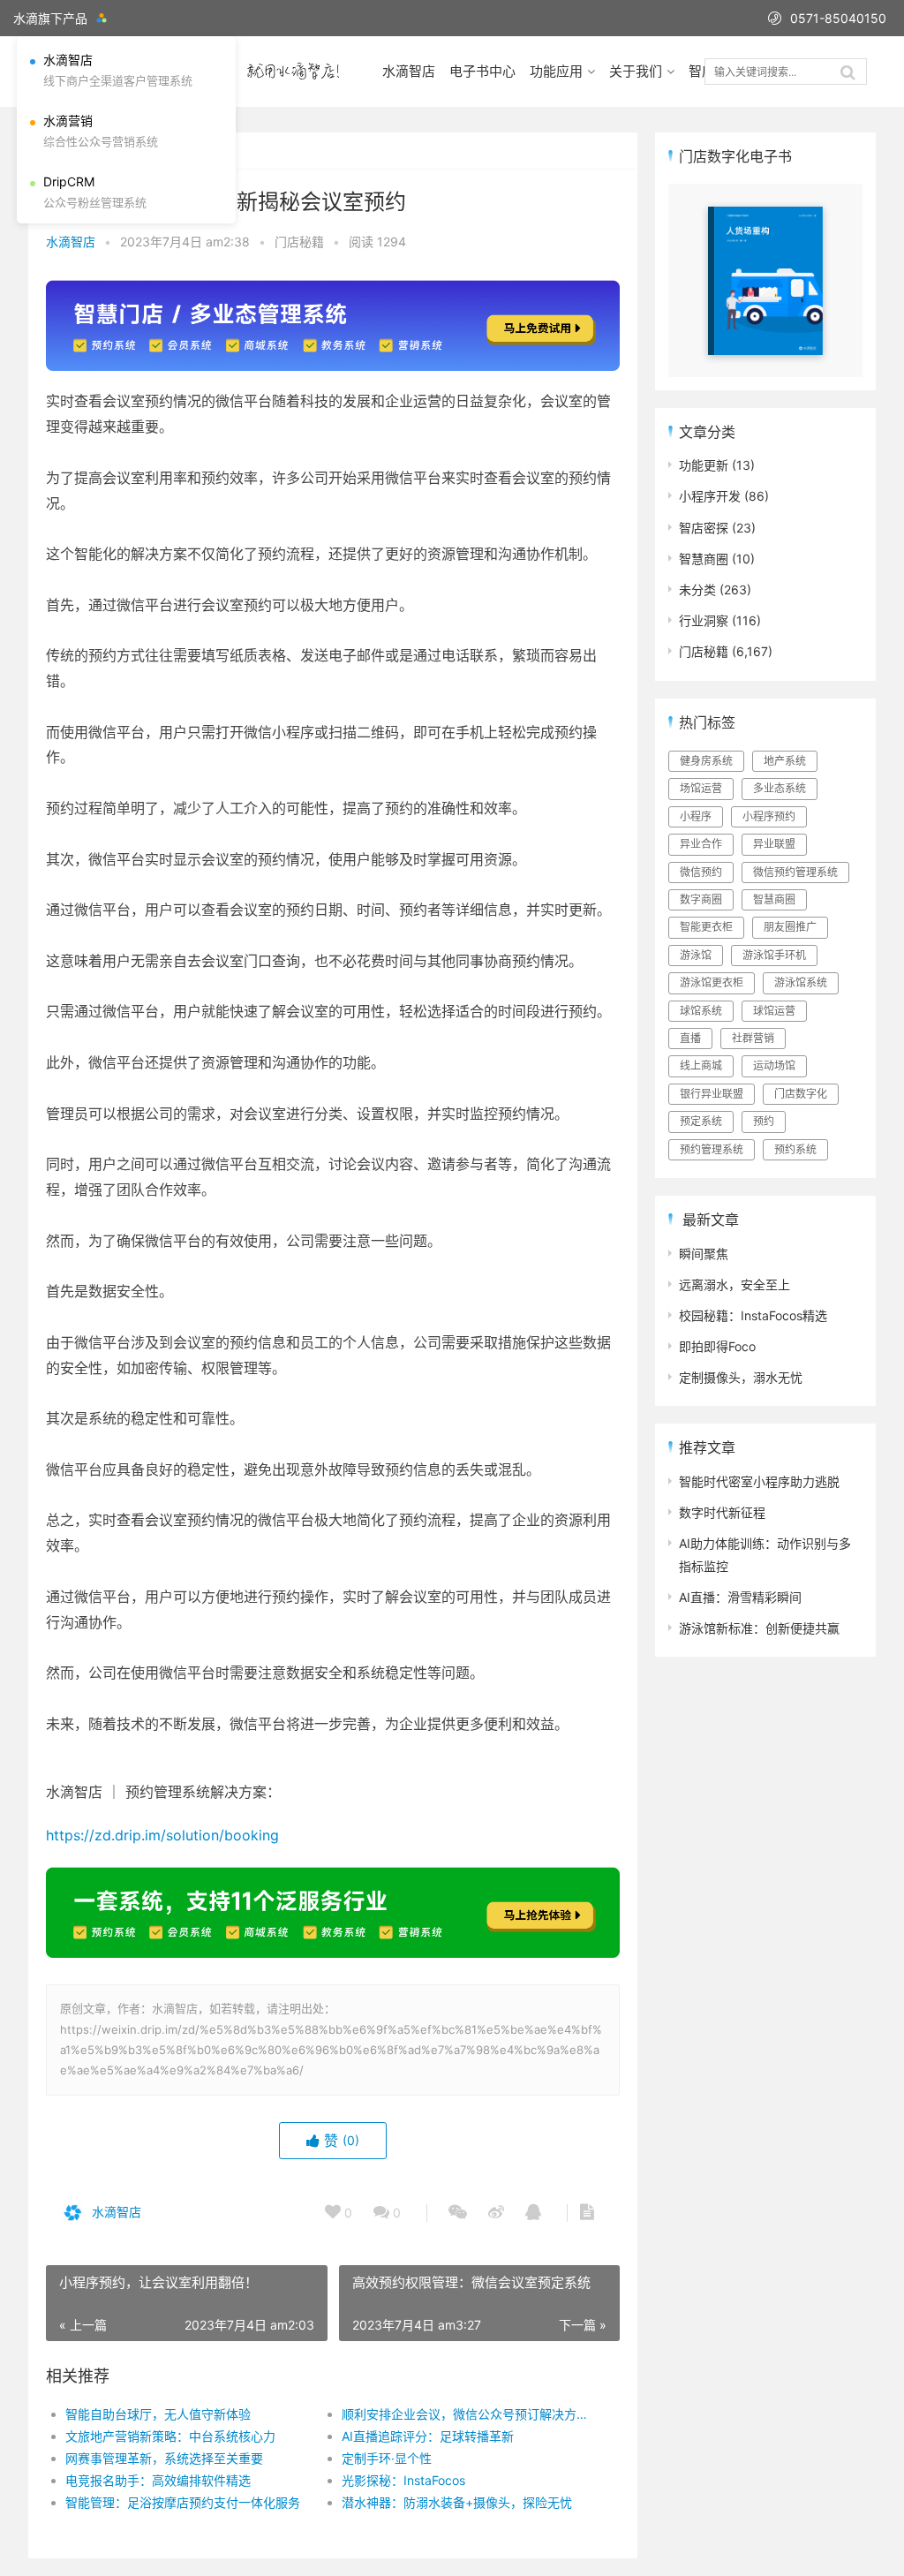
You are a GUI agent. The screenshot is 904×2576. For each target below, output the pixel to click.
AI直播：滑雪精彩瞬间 (740, 1597)
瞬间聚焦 (704, 1254)
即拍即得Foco (717, 1346)
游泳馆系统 (801, 982)
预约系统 (795, 1149)
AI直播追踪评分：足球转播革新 (428, 2436)
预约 (764, 1121)
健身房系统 (706, 761)
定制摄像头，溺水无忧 (741, 1377)
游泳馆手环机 (774, 955)
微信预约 (701, 872)
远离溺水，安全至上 (734, 1284)
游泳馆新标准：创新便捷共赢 (759, 1628)
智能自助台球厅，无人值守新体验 (158, 2414)
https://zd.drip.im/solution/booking (162, 1835)
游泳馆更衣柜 (712, 982)
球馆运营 (774, 1011)
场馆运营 (701, 788)
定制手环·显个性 (387, 2458)
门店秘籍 (299, 242)
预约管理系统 (712, 1149)
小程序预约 (769, 816)
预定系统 (701, 1121)
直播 (690, 1038)
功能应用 (556, 71)
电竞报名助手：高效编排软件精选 (158, 2480)
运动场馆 (774, 1065)
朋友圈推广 (790, 927)
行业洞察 (704, 620)
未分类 (697, 589)
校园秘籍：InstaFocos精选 (753, 1315)
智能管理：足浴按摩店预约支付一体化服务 (183, 2502)
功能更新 (704, 465)
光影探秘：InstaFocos (403, 2480)
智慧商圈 (704, 559)
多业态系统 (780, 788)
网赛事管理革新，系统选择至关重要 (164, 2458)
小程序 (696, 816)
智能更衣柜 (706, 927)
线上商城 (701, 1065)
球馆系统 (701, 1011)
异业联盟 (774, 844)
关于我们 (636, 71)
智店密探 (704, 528)
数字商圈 (701, 899)
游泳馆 (696, 955)
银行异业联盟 (712, 1094)
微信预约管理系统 (795, 872)
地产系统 (785, 761)
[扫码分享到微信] (458, 2213)
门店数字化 (801, 1094)
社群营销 (753, 1038)
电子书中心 (482, 71)
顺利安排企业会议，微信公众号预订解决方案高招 (466, 2414)
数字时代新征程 (722, 1512)
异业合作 (701, 844)
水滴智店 (409, 71)
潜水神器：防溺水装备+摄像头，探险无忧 (457, 2502)
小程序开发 (710, 496)
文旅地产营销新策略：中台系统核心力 (170, 2436)
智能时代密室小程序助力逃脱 (759, 1481)
